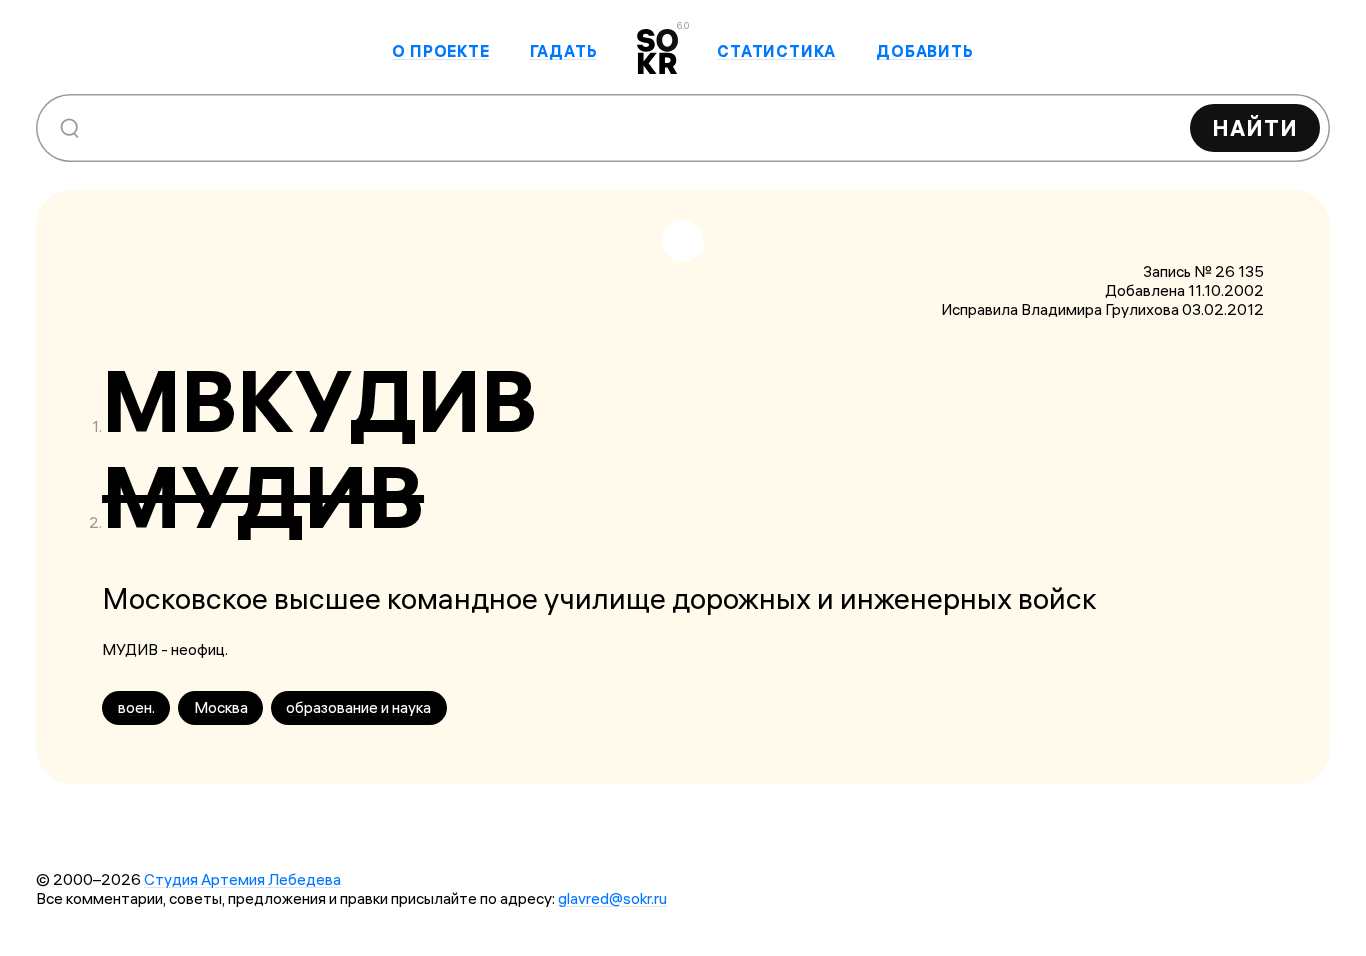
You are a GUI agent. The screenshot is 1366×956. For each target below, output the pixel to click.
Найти (1255, 128)
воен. (136, 707)
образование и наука (358, 707)
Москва (221, 707)
